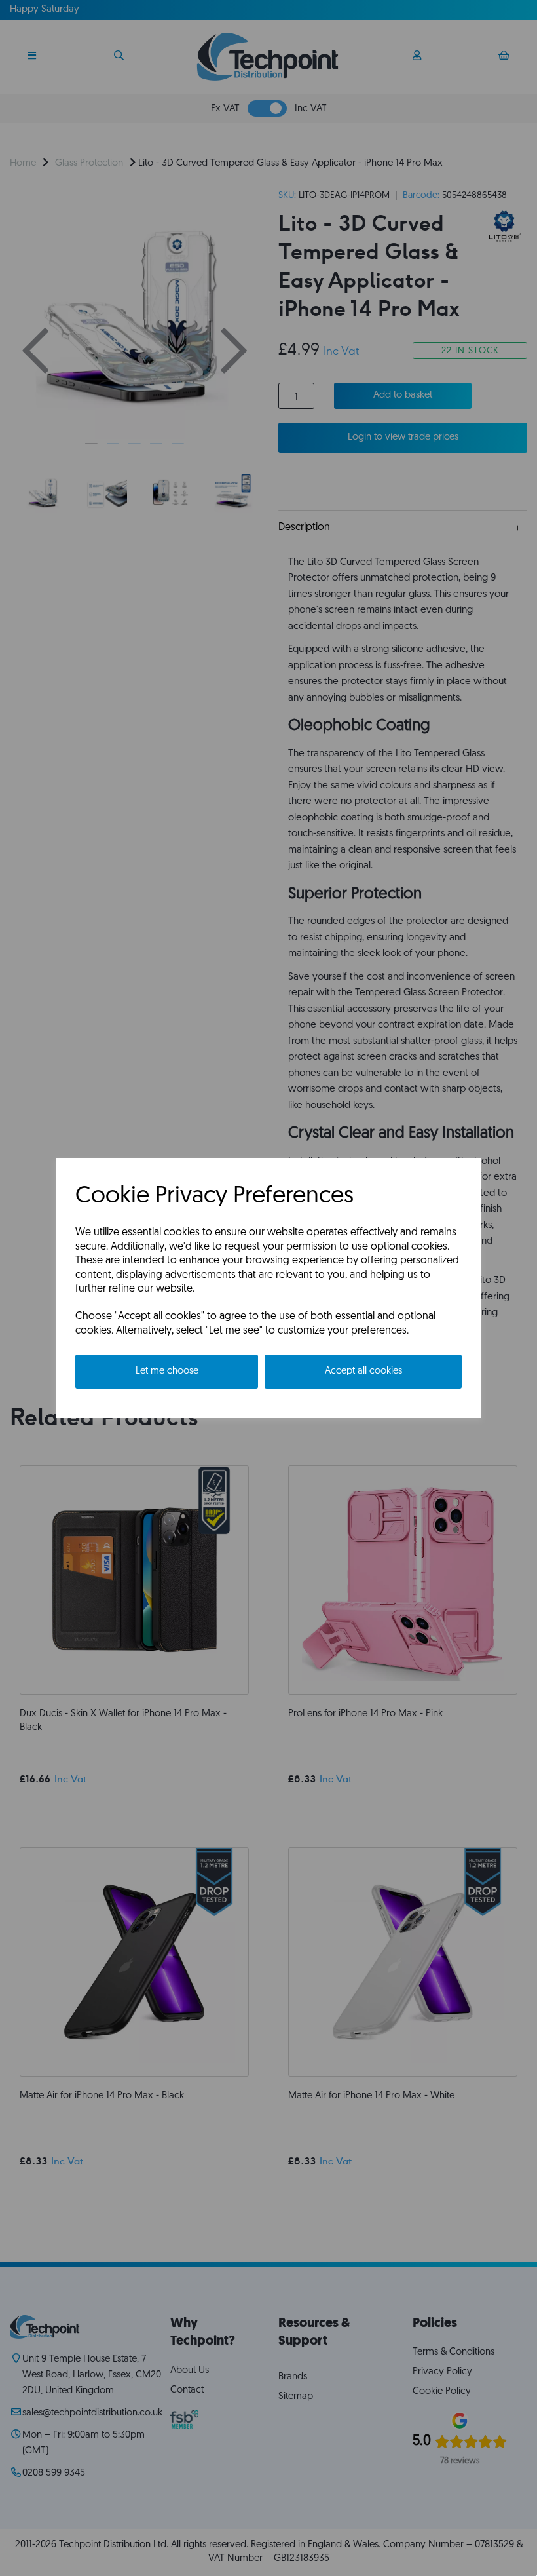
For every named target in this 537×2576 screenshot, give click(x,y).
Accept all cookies (363, 1371)
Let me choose (167, 1371)
